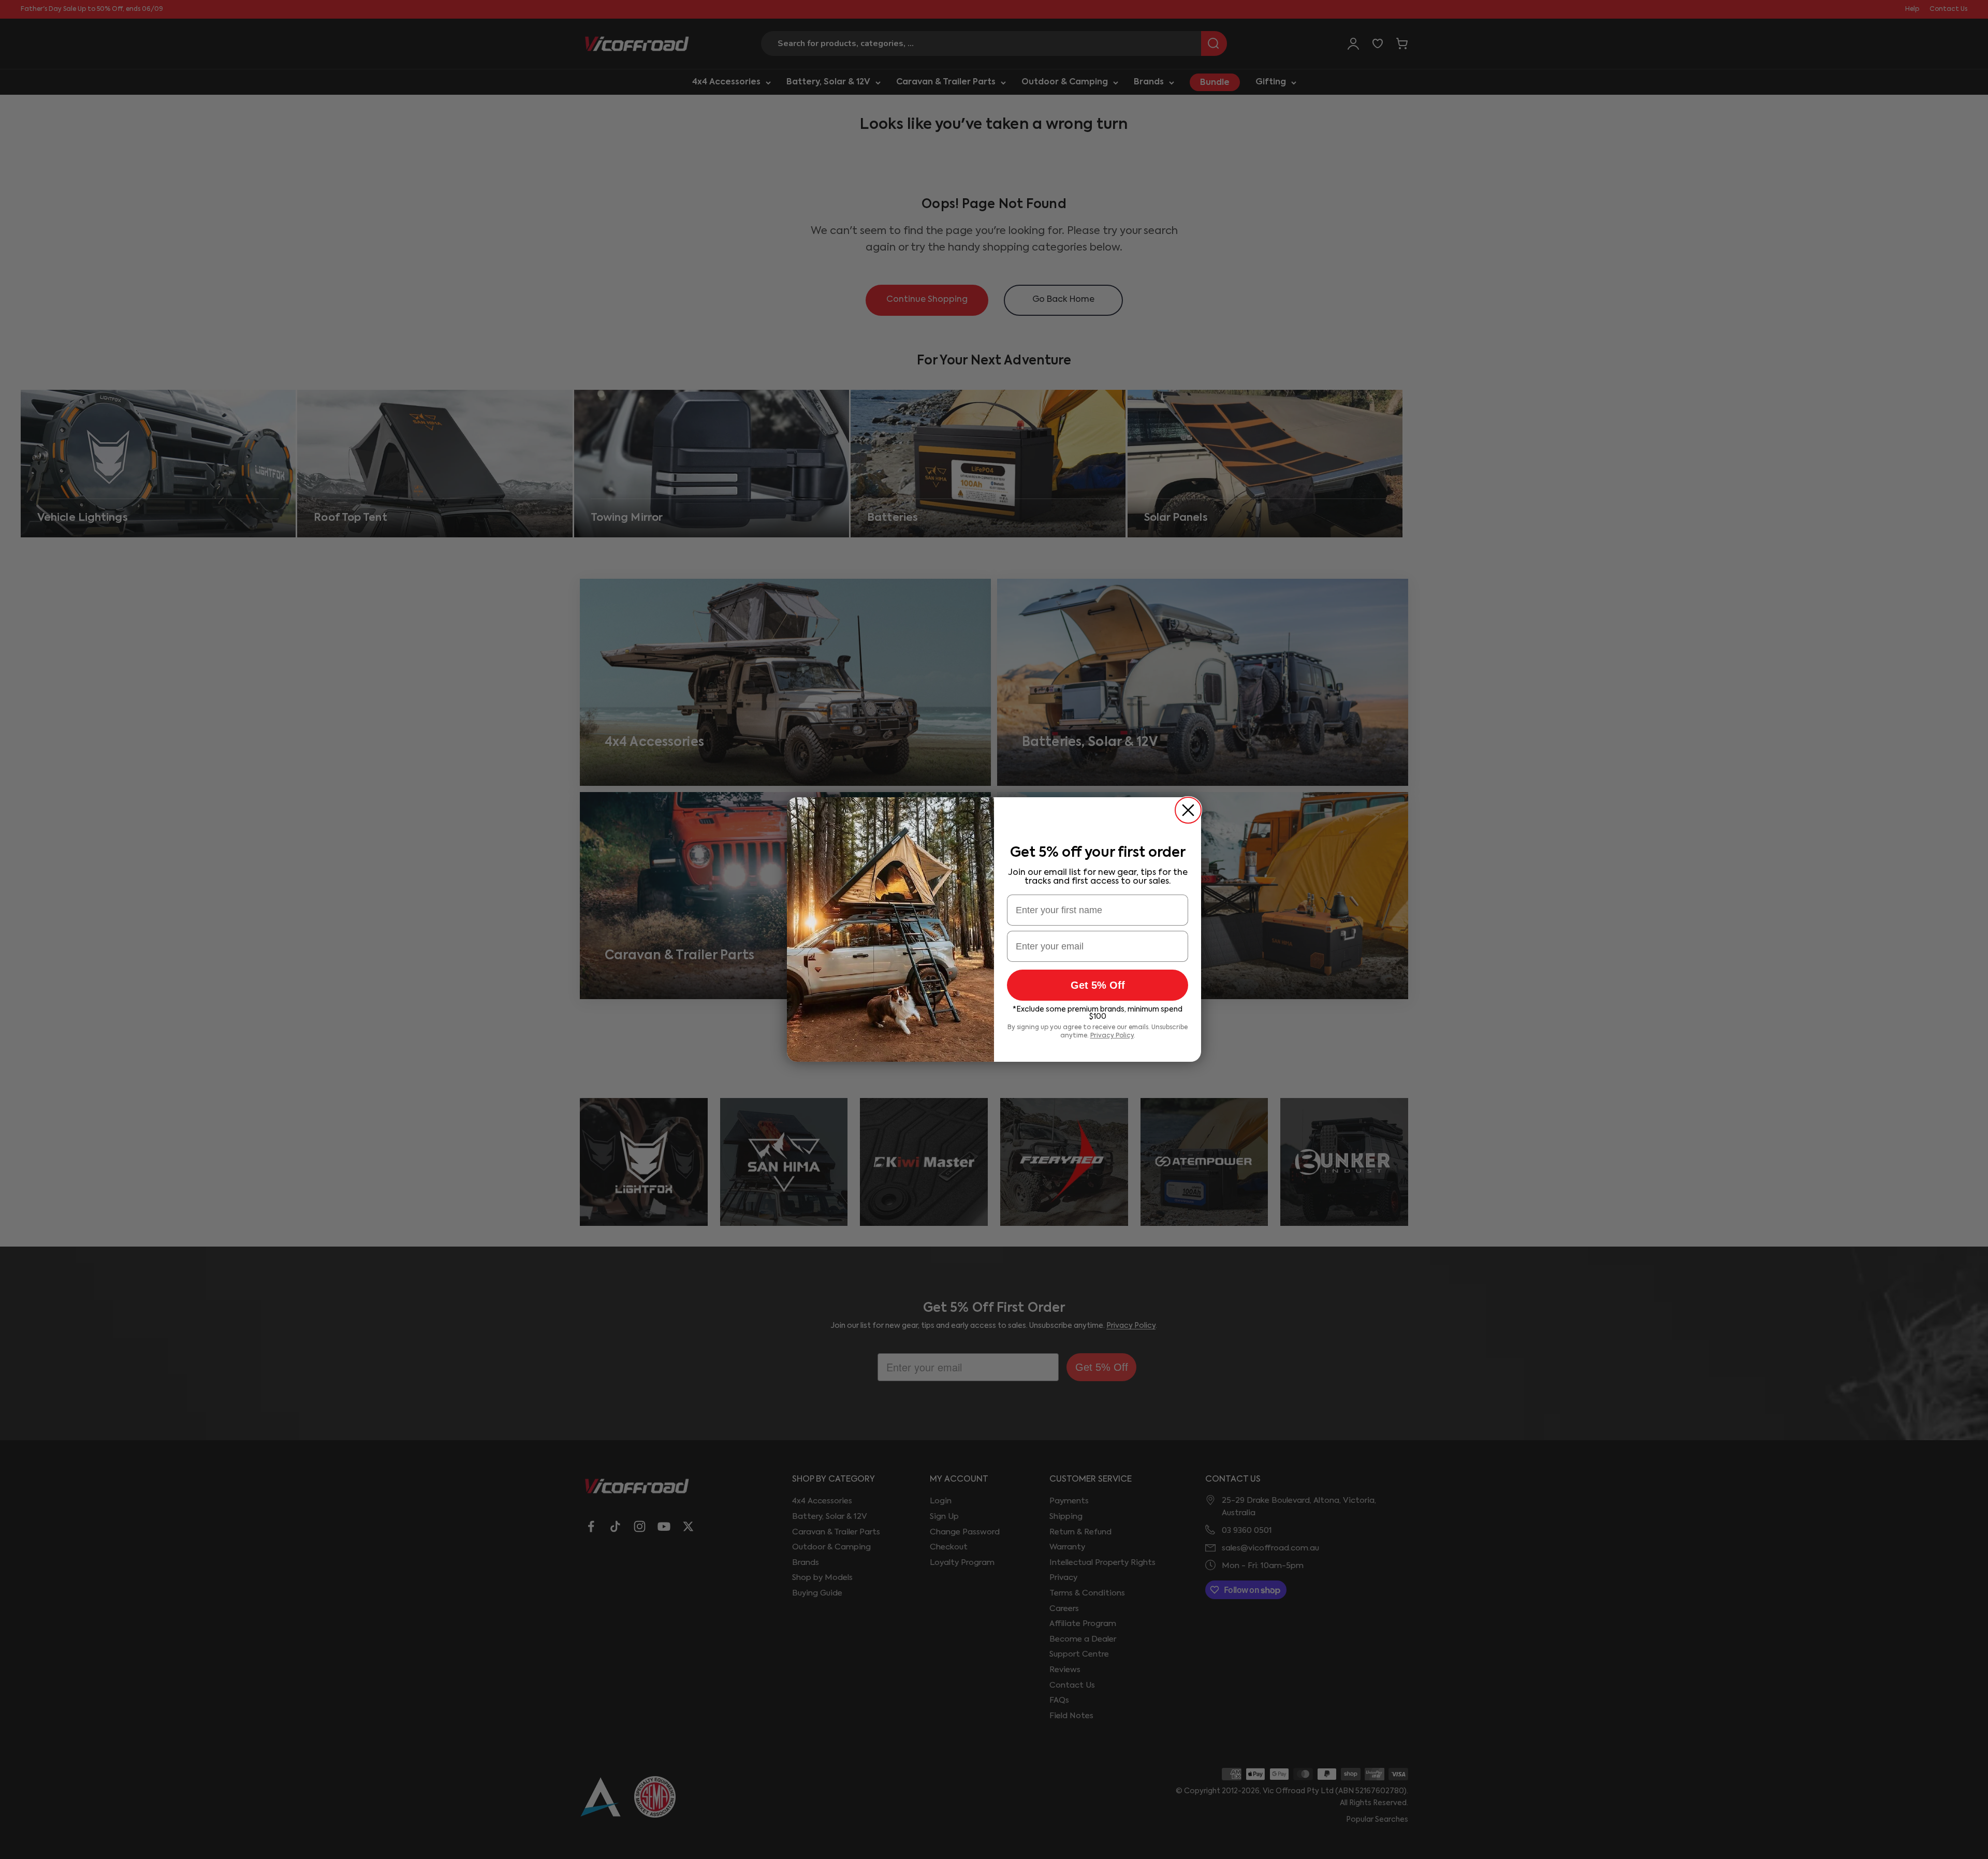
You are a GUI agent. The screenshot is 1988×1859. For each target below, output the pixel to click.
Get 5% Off (1098, 985)
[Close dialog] (1188, 810)
